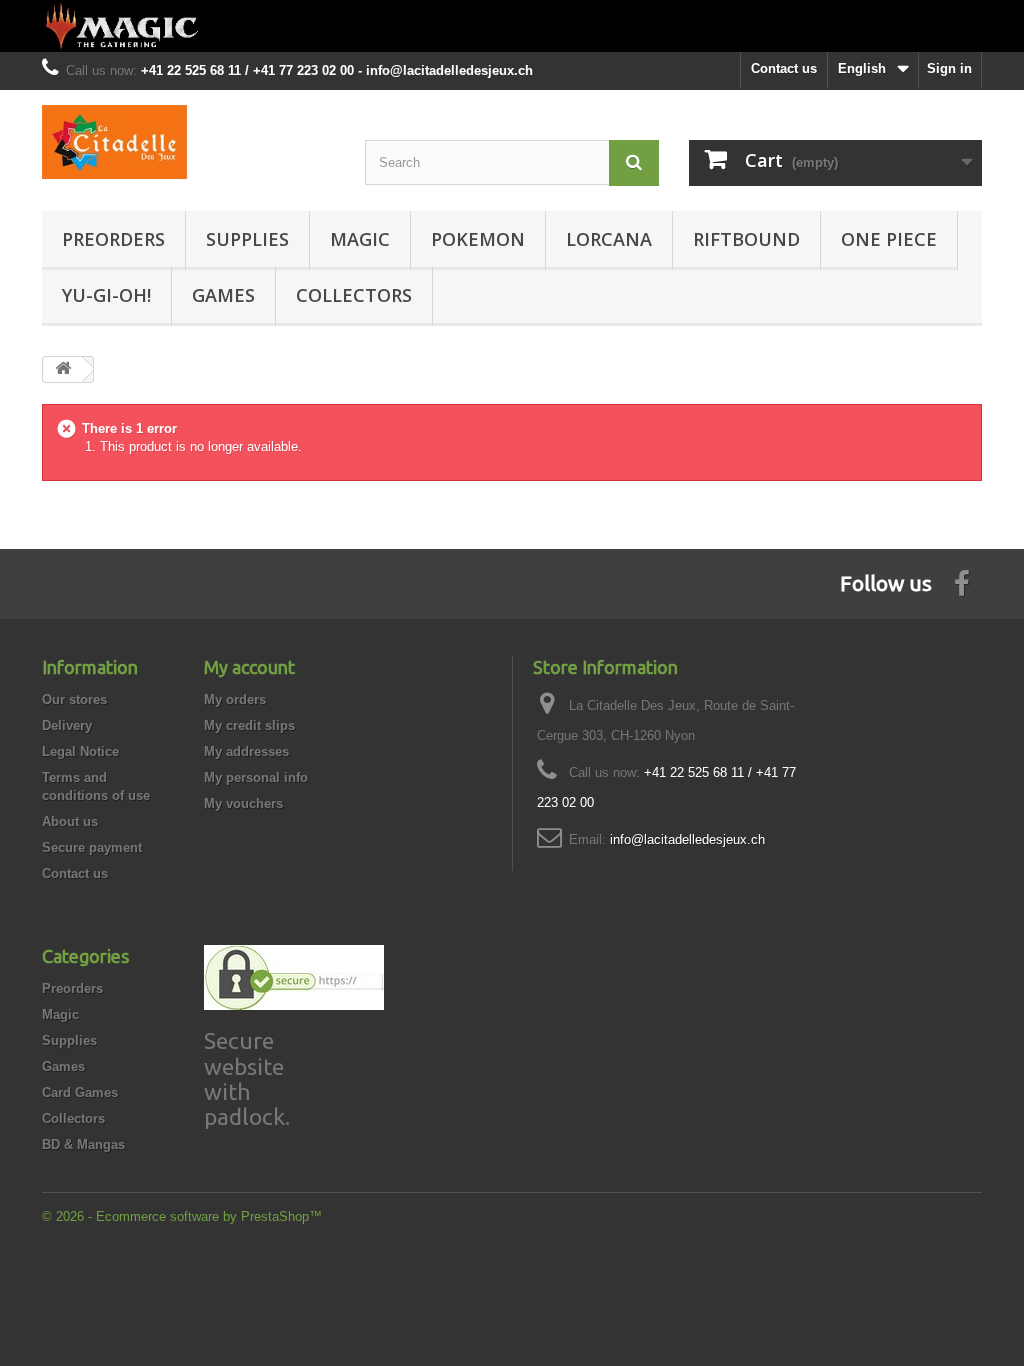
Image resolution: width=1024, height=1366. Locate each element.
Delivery (67, 725)
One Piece (889, 239)
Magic (360, 239)
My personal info (256, 777)
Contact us (784, 68)
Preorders (113, 239)
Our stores (74, 699)
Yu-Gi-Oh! (106, 295)
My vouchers (243, 803)
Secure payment (92, 847)
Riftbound (746, 239)
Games (223, 295)
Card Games (80, 1092)
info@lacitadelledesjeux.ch (687, 839)
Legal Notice (80, 751)
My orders (235, 699)
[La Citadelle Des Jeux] (188, 141)
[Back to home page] (512, 26)
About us (70, 821)
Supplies (247, 239)
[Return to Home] (63, 369)
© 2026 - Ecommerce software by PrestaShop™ (182, 1216)
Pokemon (478, 239)
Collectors (354, 295)
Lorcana (609, 239)
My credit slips (249, 725)
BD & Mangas (83, 1144)
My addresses (246, 751)
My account (249, 667)
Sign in (949, 68)
